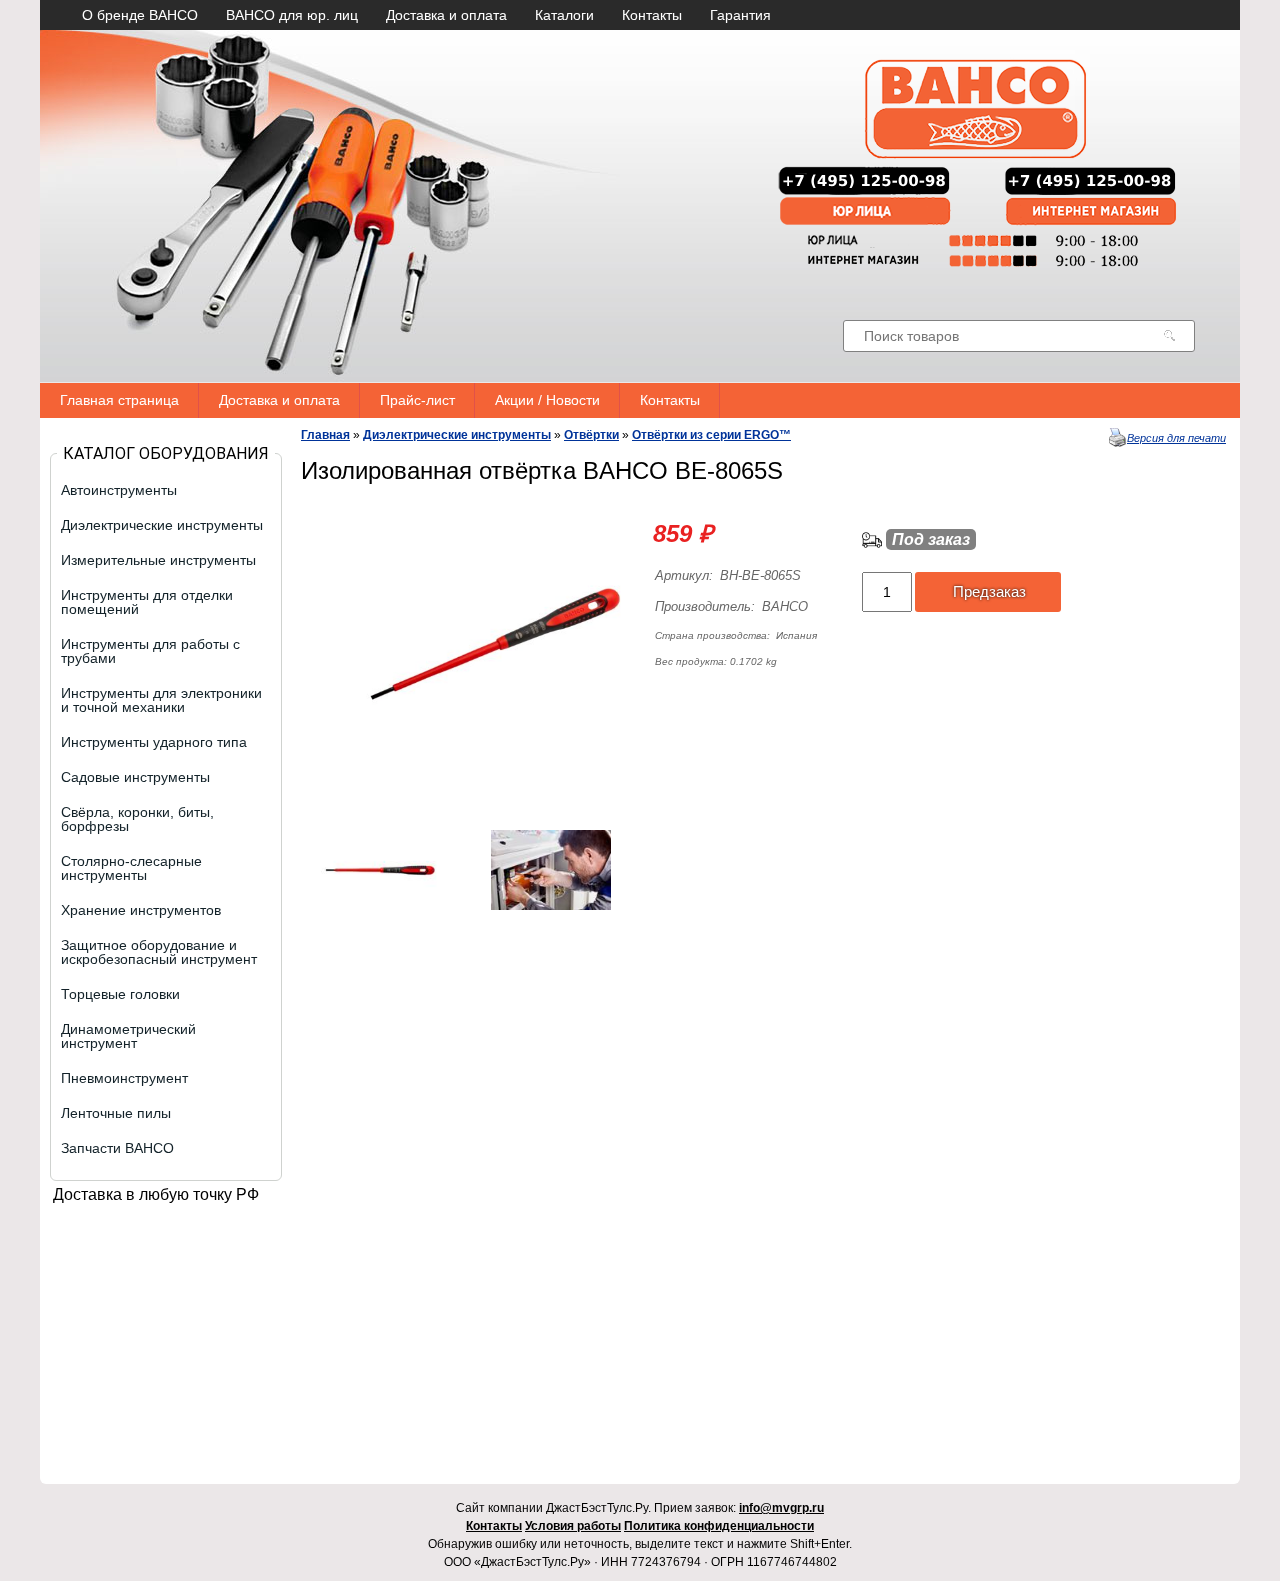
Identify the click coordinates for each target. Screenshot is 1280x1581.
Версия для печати (1176, 438)
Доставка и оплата (446, 15)
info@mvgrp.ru (781, 1508)
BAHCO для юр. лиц (292, 15)
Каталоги (564, 15)
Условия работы (573, 1526)
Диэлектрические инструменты (457, 435)
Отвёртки (591, 435)
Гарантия (740, 15)
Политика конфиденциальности (719, 1526)
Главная (325, 435)
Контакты (652, 15)
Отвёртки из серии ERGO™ (711, 435)
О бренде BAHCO (140, 15)
